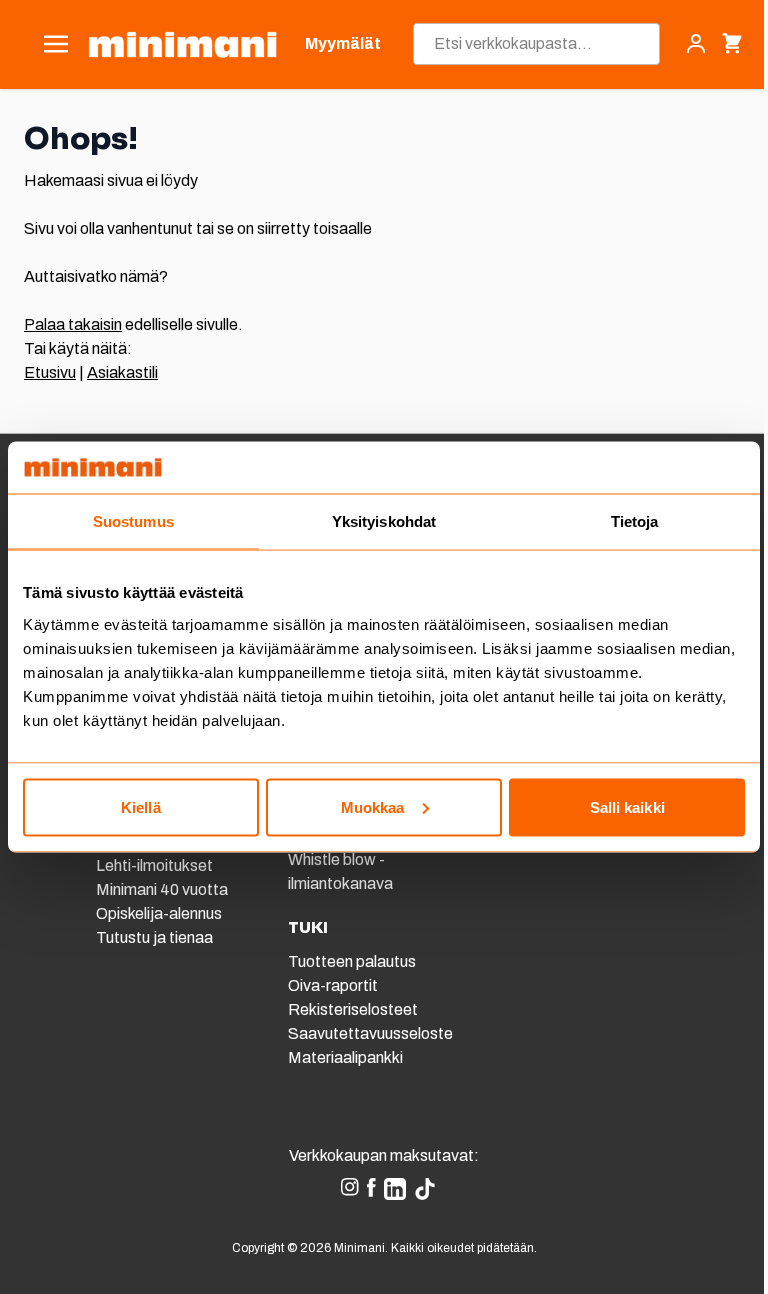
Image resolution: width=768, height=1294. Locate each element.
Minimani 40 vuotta (162, 889)
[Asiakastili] (696, 44)
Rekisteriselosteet (353, 1009)
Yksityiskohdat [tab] (384, 521)
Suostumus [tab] (133, 521)
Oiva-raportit (333, 985)
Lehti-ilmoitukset (154, 865)
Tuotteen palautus (353, 961)
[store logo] (182, 44)
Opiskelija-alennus (159, 913)
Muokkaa (373, 806)
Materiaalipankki (345, 1057)
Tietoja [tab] (635, 521)
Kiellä (141, 806)
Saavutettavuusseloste (370, 1033)
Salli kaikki (627, 806)
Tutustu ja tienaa (154, 937)
